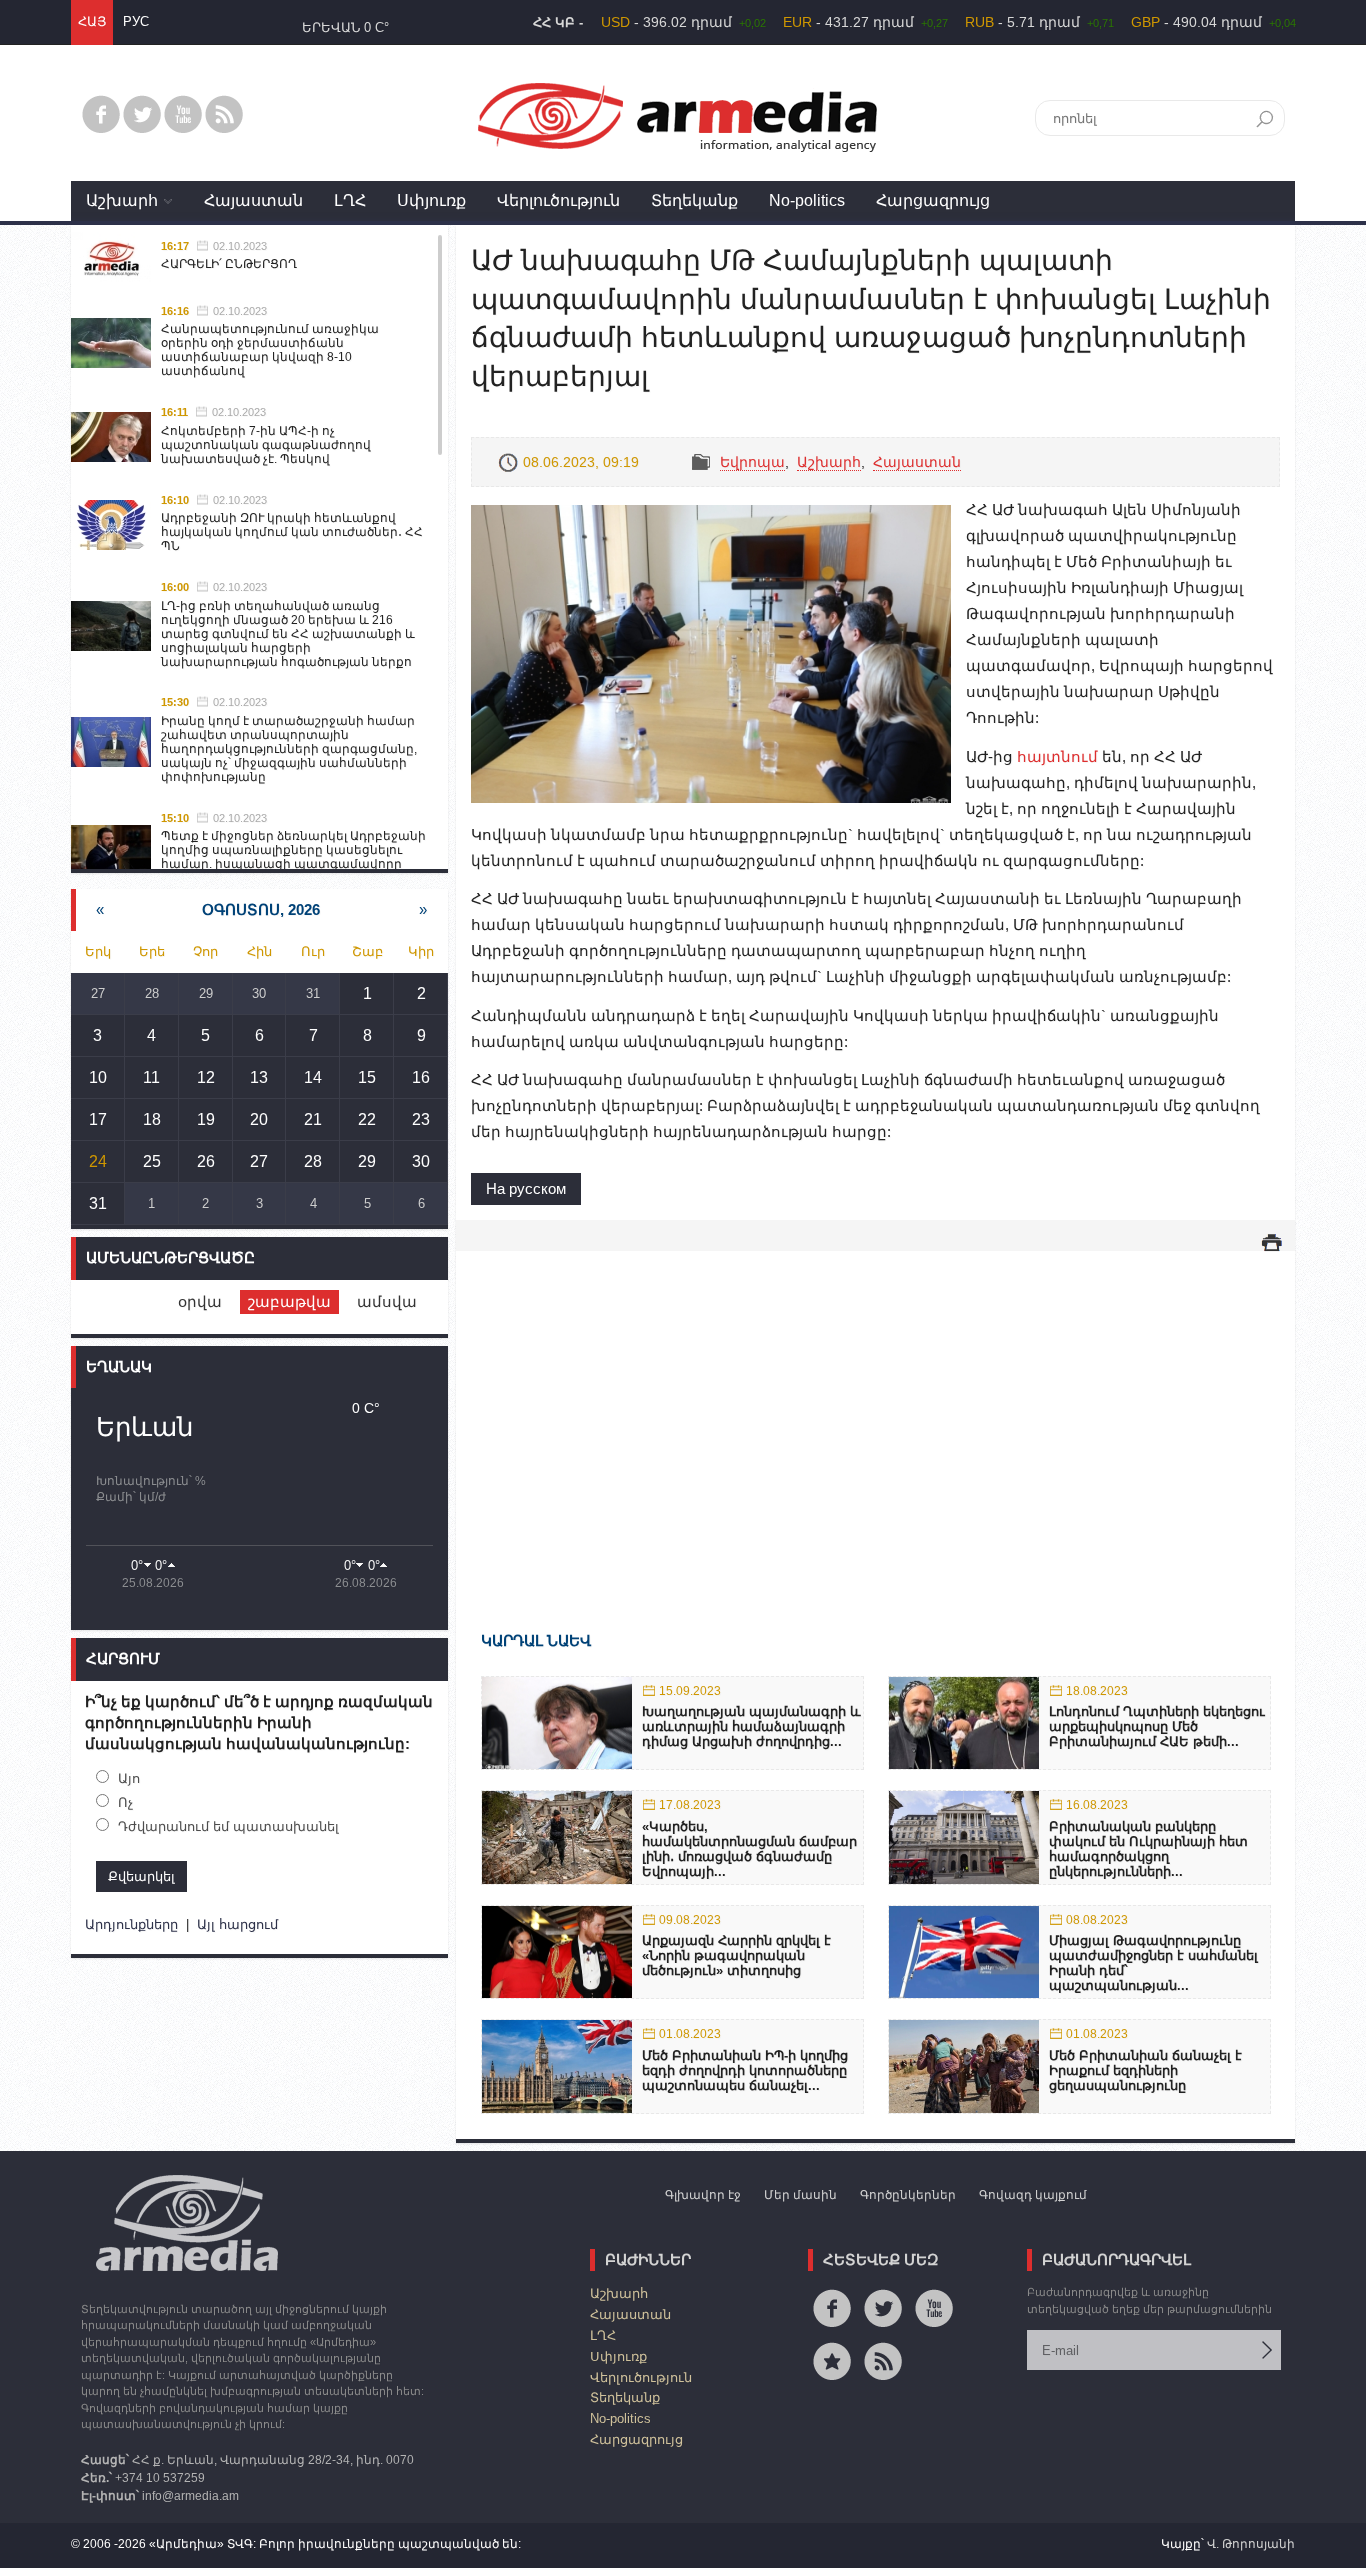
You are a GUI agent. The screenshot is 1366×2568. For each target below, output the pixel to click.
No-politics (807, 200)
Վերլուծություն (558, 200)
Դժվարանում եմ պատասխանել (228, 1826)
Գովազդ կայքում (1033, 2195)
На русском (526, 1188)
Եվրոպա (752, 462)
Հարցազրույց (933, 200)
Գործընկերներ (908, 2195)
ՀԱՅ (92, 21)
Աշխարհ (122, 200)
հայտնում (1057, 756)
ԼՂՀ (350, 200)
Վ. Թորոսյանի (1251, 2544)
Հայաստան (253, 200)
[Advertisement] (875, 1412)
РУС (136, 21)
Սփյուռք (431, 200)
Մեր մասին (800, 2195)
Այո (129, 1778)
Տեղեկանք (694, 200)
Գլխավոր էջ (703, 2195)
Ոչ (125, 1802)
